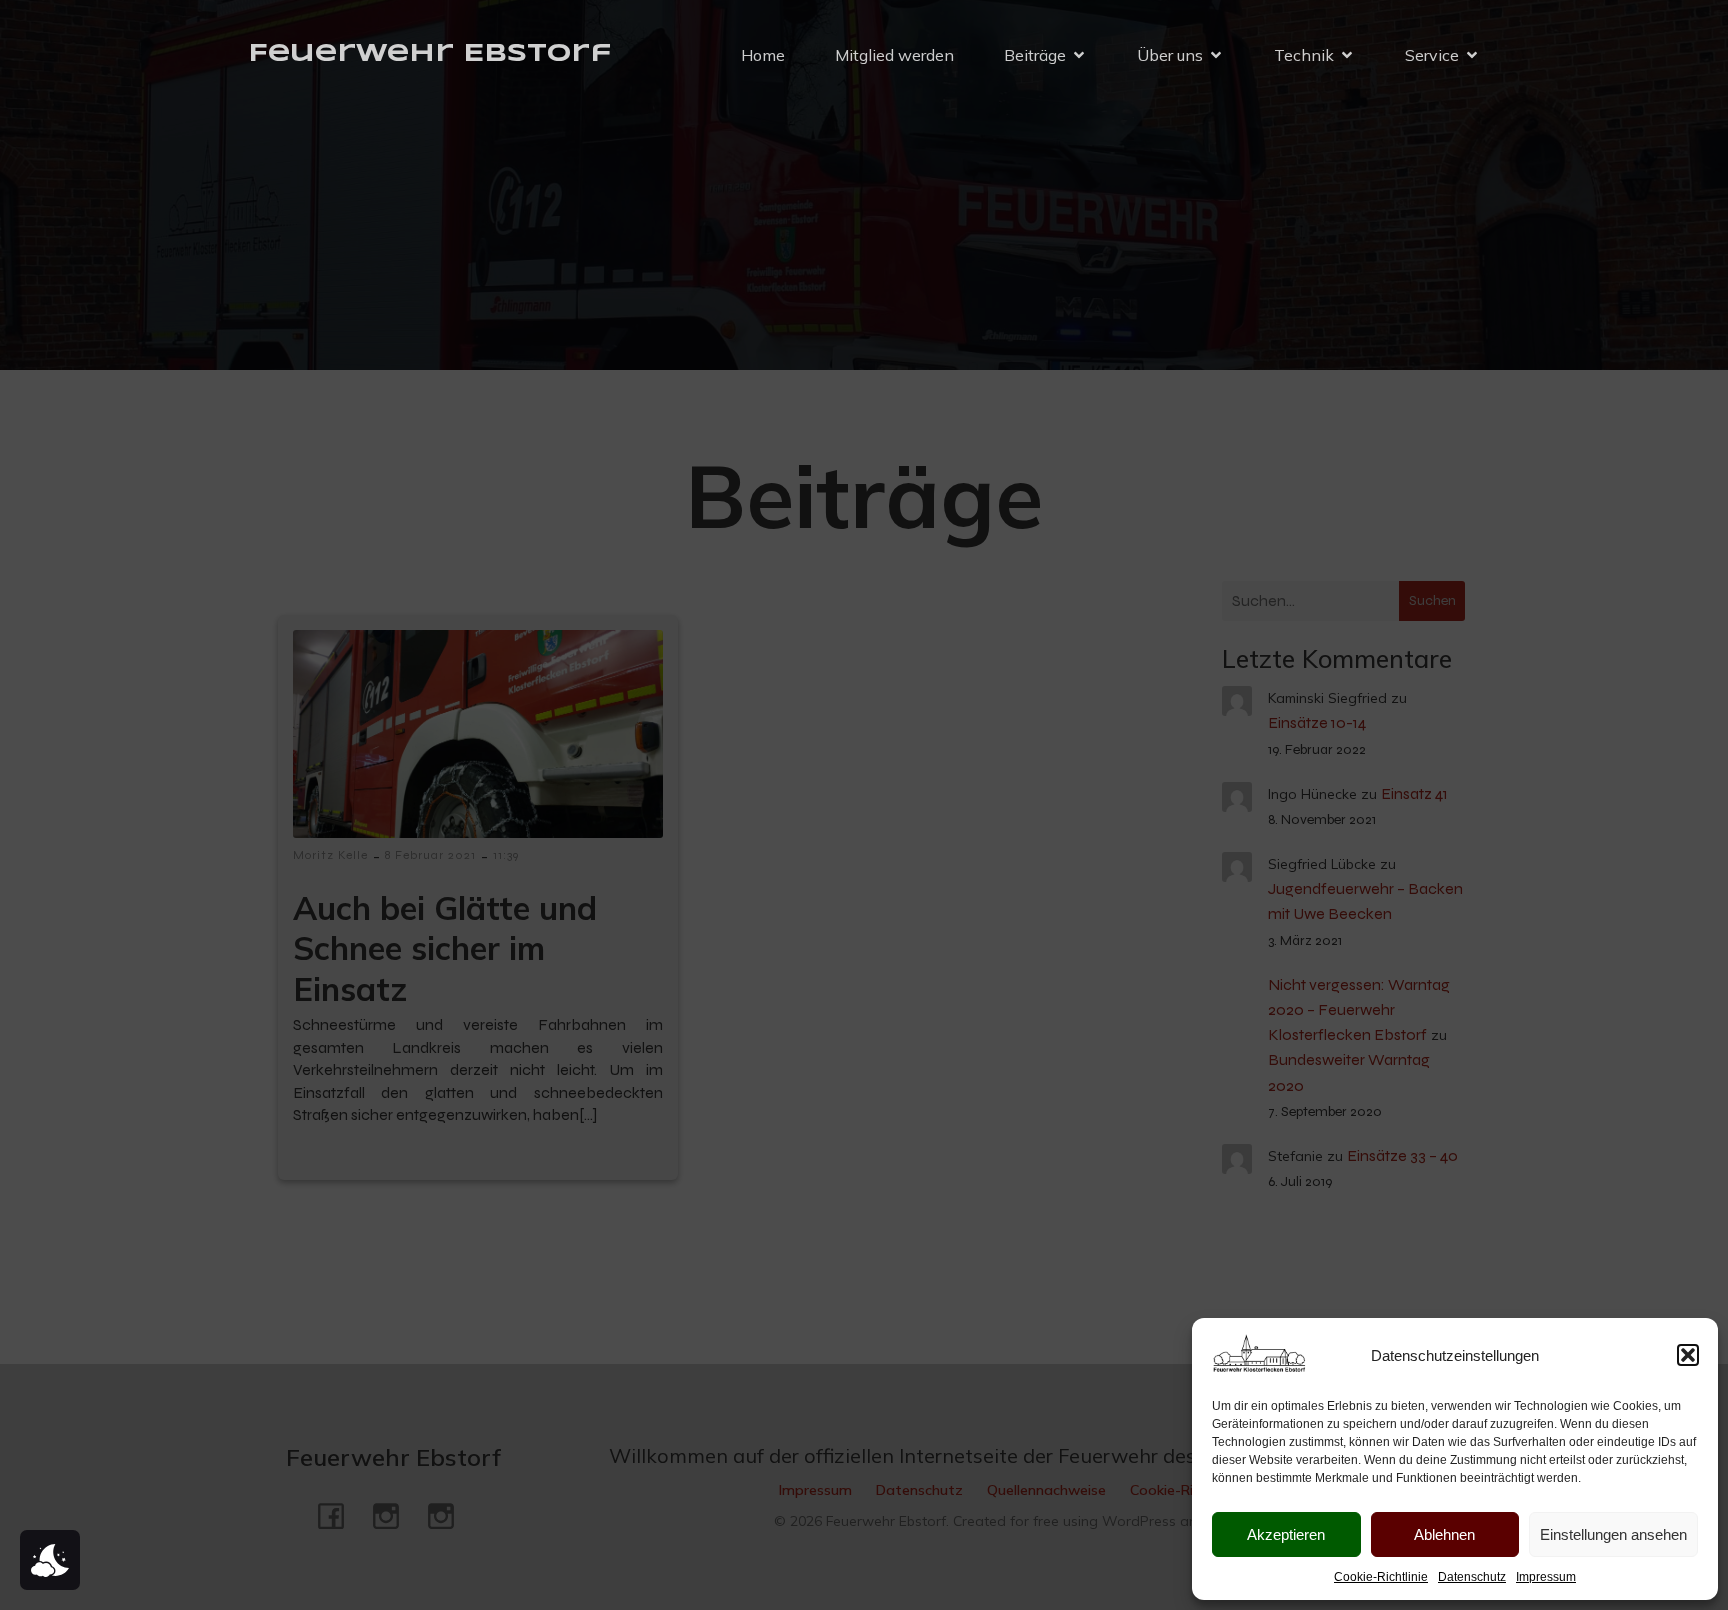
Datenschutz (1472, 1577)
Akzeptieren (1286, 1534)
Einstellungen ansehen (1613, 1534)
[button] (1688, 1355)
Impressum (1546, 1577)
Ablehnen (1444, 1534)
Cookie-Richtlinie (1381, 1577)
